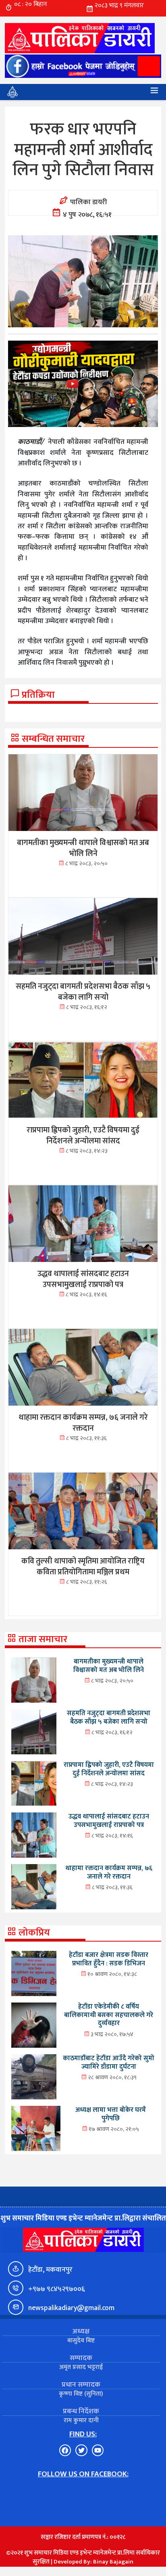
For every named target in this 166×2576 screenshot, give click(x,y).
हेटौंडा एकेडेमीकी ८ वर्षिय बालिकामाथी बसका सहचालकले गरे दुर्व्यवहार (109, 2015)
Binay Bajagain (113, 2562)
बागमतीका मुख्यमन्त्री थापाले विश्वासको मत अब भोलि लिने (109, 1666)
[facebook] (83, 66)
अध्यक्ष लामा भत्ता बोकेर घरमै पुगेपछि (111, 2114)
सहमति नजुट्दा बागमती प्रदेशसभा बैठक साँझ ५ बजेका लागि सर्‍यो (109, 1717)
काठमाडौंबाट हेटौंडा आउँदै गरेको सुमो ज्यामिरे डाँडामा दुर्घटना (109, 2062)
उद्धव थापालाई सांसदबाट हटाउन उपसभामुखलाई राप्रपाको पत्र (109, 1821)
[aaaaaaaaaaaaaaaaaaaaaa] (83, 384)
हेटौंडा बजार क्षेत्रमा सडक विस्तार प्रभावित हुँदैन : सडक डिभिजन (109, 1959)
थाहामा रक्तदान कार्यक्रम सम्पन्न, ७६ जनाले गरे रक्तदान (109, 1872)
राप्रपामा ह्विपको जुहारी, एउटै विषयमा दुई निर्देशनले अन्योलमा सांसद (109, 1769)
